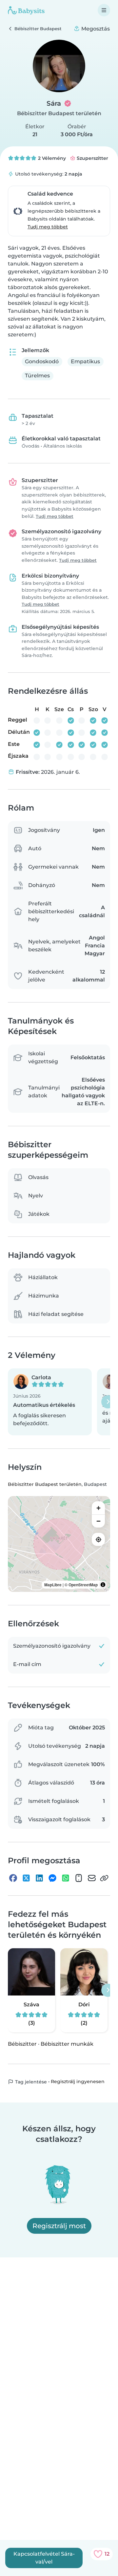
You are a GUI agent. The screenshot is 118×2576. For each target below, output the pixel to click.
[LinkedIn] (39, 1878)
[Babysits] (26, 10)
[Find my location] (98, 1539)
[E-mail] (92, 1878)
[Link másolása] (104, 1878)
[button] (50, 1402)
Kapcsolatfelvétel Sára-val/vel (44, 2558)
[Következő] (108, 1402)
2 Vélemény (51, 158)
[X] (26, 1878)
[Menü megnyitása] (104, 10)
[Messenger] (52, 1878)
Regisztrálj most (59, 2226)
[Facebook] (13, 1878)
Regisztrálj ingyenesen (78, 2081)
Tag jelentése (30, 2082)
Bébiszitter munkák (67, 2044)
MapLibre (53, 1585)
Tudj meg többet (48, 227)
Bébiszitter (22, 2044)
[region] (59, 1544)
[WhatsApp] (66, 1878)
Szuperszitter (92, 158)
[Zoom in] (98, 1508)
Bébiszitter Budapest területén (59, 113)
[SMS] (79, 1878)
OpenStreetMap (83, 1585)
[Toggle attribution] (103, 1585)
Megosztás (95, 29)
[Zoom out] (98, 1521)
